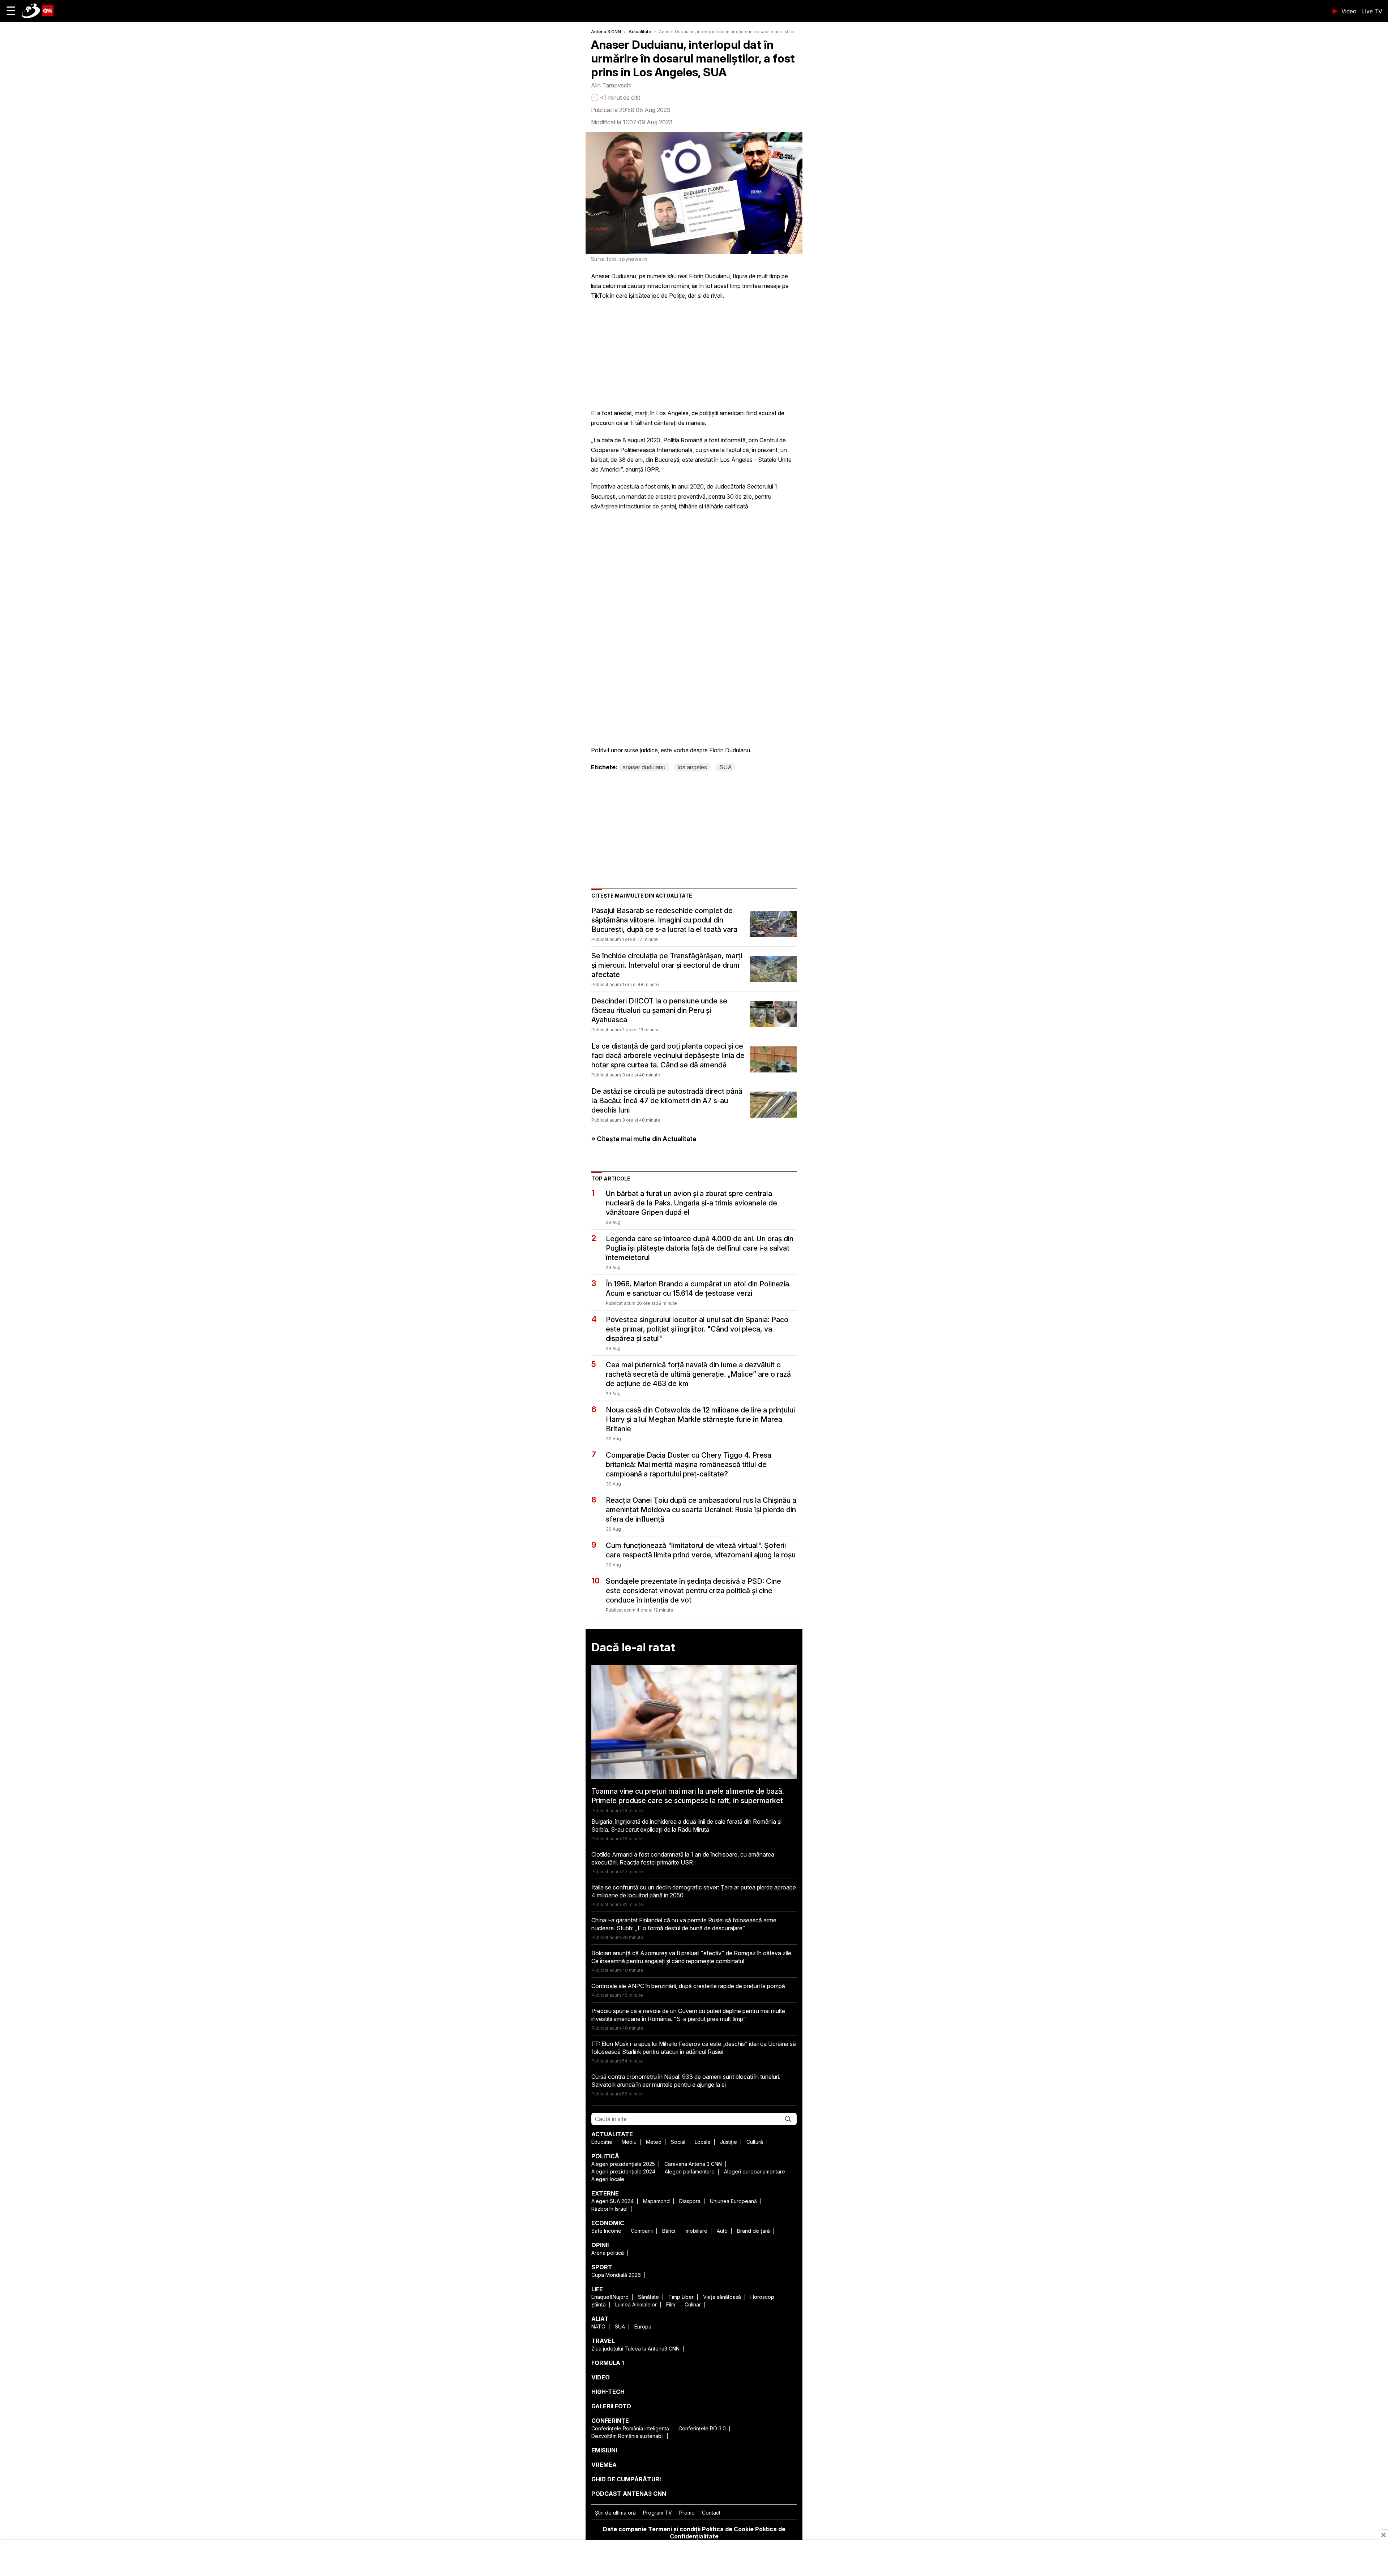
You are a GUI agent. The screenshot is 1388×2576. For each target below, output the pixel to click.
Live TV (1372, 11)
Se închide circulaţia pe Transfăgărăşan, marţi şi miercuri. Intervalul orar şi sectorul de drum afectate (667, 965)
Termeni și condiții (674, 2529)
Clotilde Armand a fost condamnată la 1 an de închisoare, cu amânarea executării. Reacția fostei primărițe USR (683, 1858)
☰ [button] (11, 11)
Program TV (657, 2513)
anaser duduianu (644, 767)
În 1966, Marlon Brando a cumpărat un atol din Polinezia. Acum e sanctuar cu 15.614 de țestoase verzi (698, 1289)
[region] (694, 2559)
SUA (726, 767)
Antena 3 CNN (606, 32)
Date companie (625, 2529)
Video (1349, 11)
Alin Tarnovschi (611, 85)
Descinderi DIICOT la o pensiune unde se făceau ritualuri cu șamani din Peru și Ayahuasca (659, 1010)
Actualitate (640, 32)
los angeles (692, 767)
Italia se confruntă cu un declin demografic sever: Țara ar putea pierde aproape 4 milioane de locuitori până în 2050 (694, 1891)
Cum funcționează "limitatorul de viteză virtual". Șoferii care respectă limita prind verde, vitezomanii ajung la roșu (701, 1550)
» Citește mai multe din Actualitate (644, 1139)
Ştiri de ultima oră (615, 2513)
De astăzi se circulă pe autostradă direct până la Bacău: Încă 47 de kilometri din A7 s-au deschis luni (667, 1101)
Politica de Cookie (728, 2529)
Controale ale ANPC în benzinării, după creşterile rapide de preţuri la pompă (688, 1986)
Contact (711, 2513)
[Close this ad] (1383, 2535)
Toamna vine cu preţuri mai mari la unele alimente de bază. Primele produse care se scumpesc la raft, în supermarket (688, 1796)
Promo (687, 2513)
